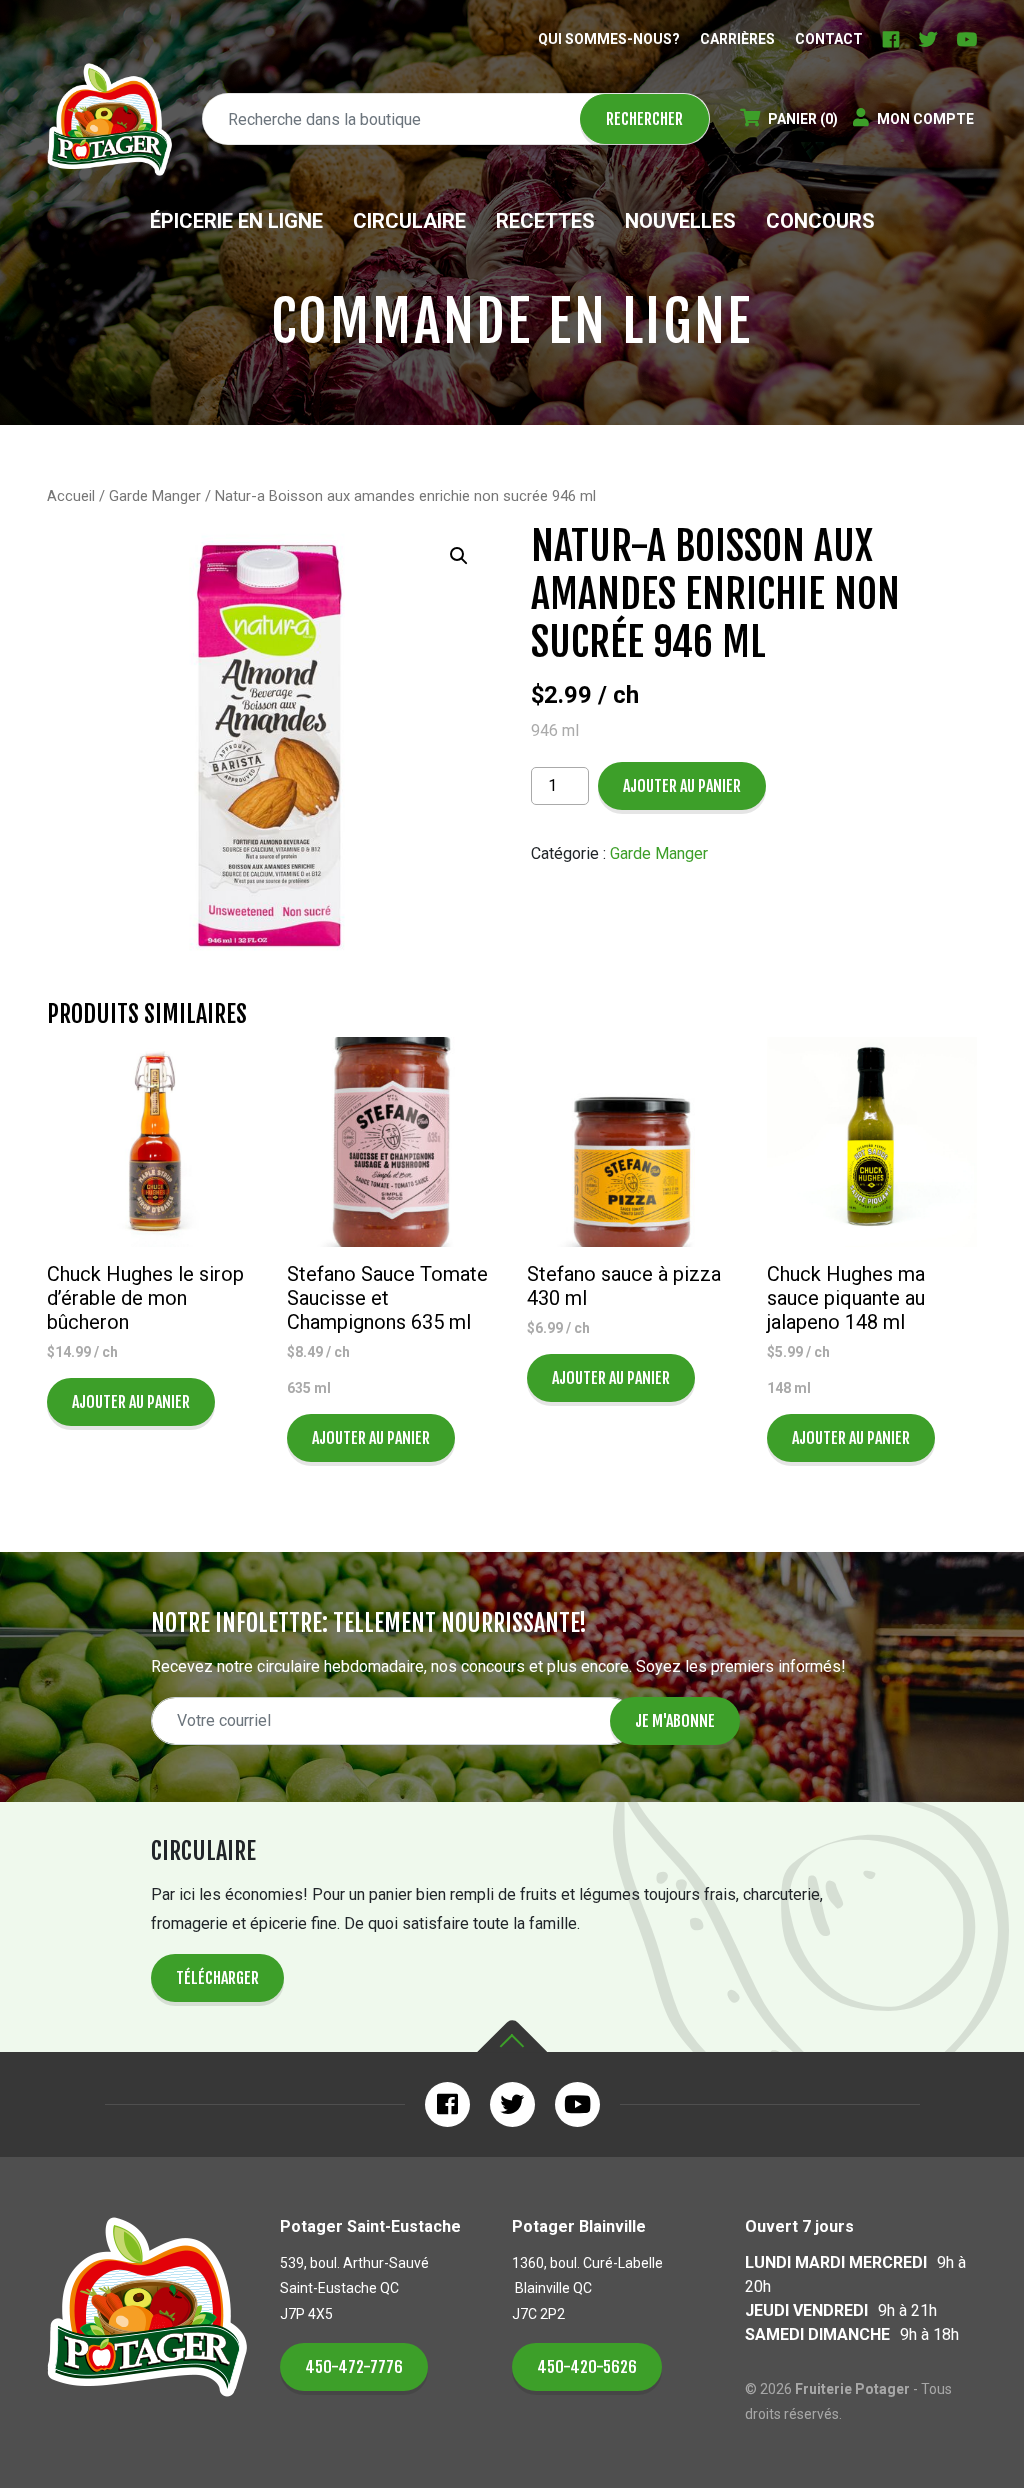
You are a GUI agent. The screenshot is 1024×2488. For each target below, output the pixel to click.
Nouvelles (680, 221)
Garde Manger (155, 496)
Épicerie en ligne (236, 221)
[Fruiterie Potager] (109, 119)
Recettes (545, 221)
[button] (459, 556)
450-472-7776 (354, 2367)
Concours (820, 221)
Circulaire (409, 221)
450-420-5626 (587, 2367)
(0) (803, 119)
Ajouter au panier (682, 786)
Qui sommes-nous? (609, 39)
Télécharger (217, 1978)
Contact (829, 39)
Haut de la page (512, 2036)
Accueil (71, 496)
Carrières (737, 39)
